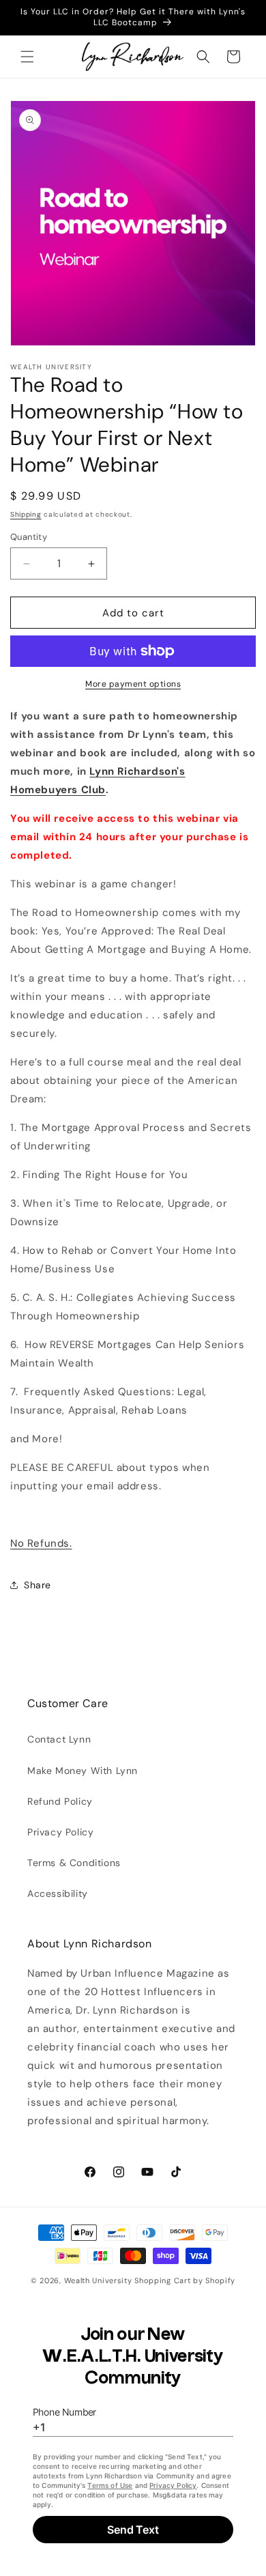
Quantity (29, 537)
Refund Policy (60, 1801)
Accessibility (58, 1893)
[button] (27, 57)
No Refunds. (41, 1543)
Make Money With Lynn (83, 1771)
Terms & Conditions (74, 1863)
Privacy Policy (60, 1832)
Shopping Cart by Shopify (185, 2280)
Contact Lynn (59, 1739)
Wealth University (98, 2280)
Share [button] (38, 1585)
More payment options (133, 684)
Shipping (26, 514)
